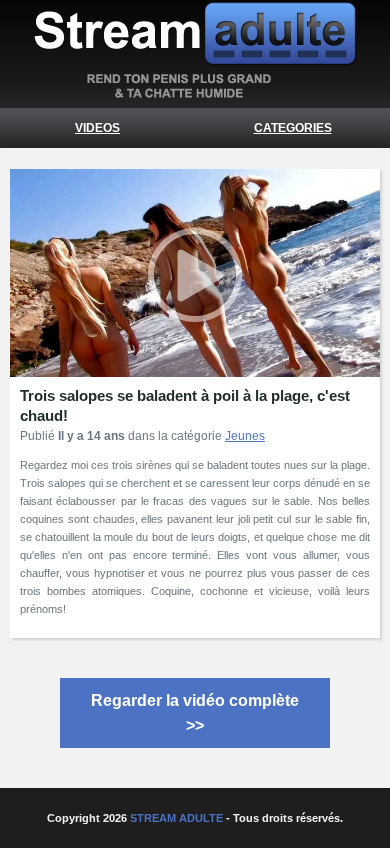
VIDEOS (97, 128)
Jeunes (245, 436)
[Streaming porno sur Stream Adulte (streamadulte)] (195, 93)
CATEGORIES (293, 128)
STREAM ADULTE (176, 818)
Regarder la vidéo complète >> (195, 713)
